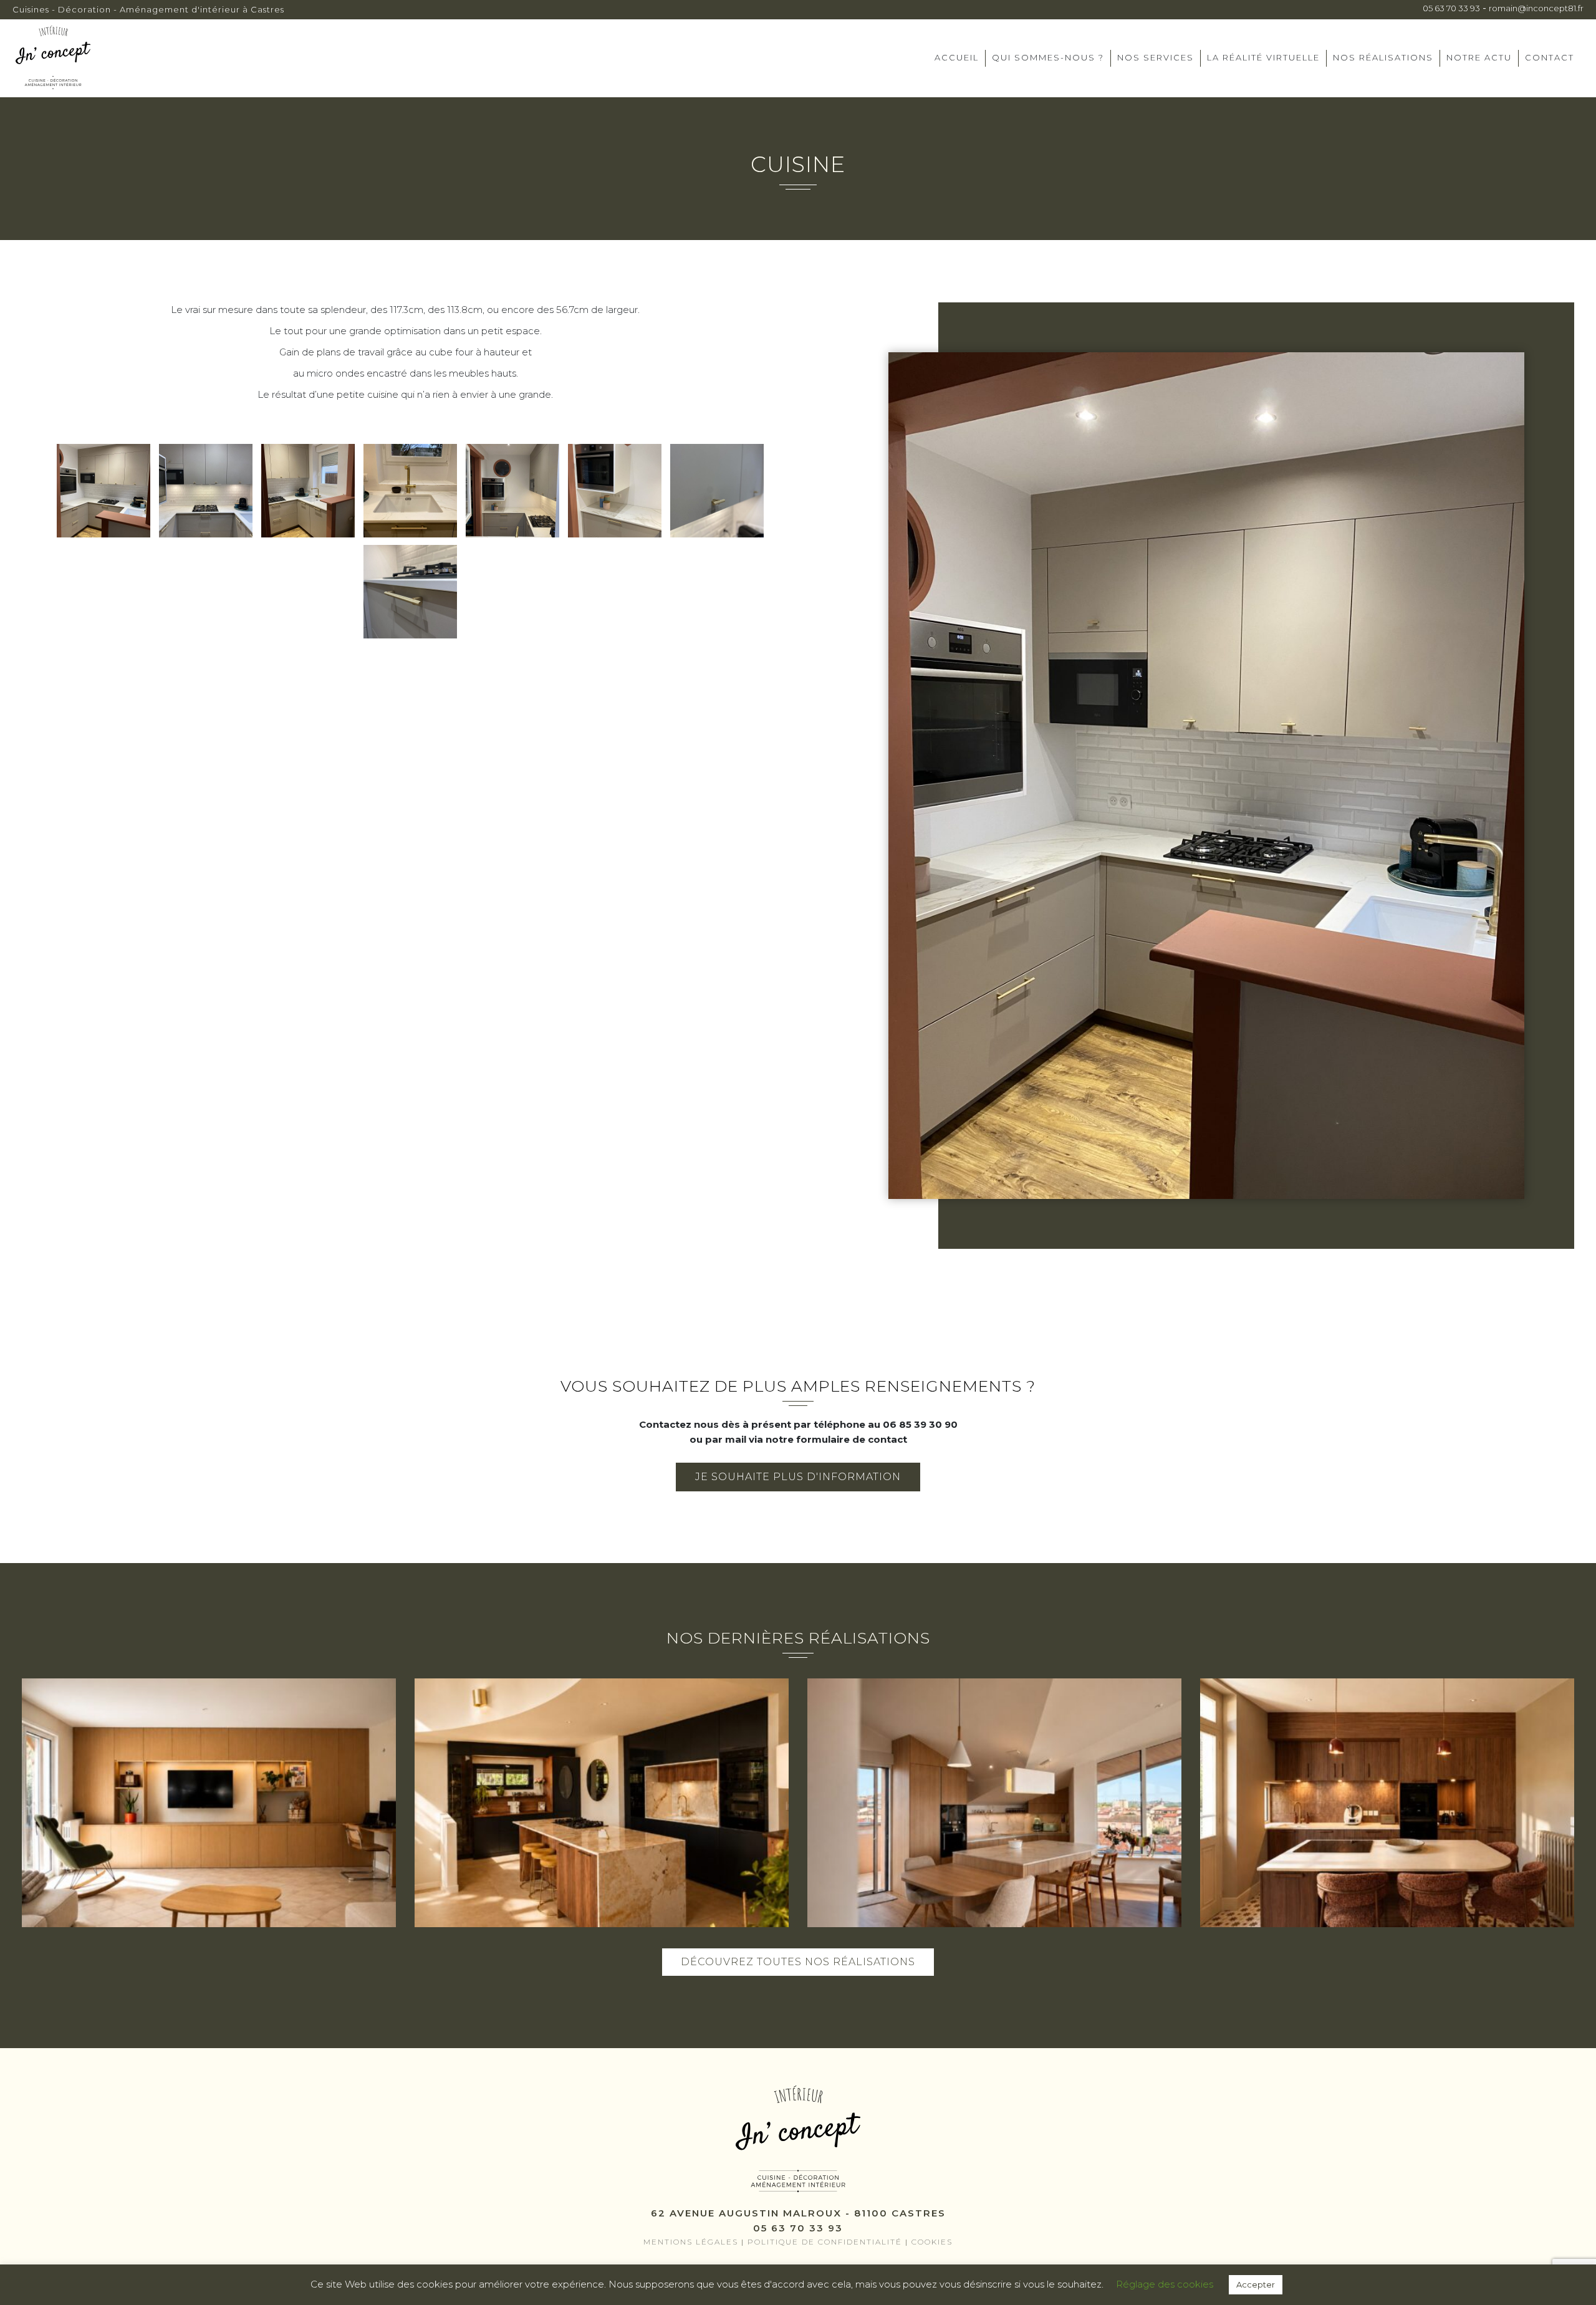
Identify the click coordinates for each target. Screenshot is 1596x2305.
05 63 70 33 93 (1451, 8)
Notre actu (1479, 57)
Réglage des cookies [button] (1165, 2284)
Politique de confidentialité (825, 2242)
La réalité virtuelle (1263, 57)
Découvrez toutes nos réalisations (798, 1962)
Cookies (932, 2242)
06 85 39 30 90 (920, 1424)
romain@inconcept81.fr (1536, 8)
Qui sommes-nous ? (1048, 57)
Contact (1550, 57)
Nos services (1156, 57)
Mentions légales (691, 2242)
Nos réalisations (1383, 57)
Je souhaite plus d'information (798, 1477)
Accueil (957, 57)
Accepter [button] (1256, 2284)
